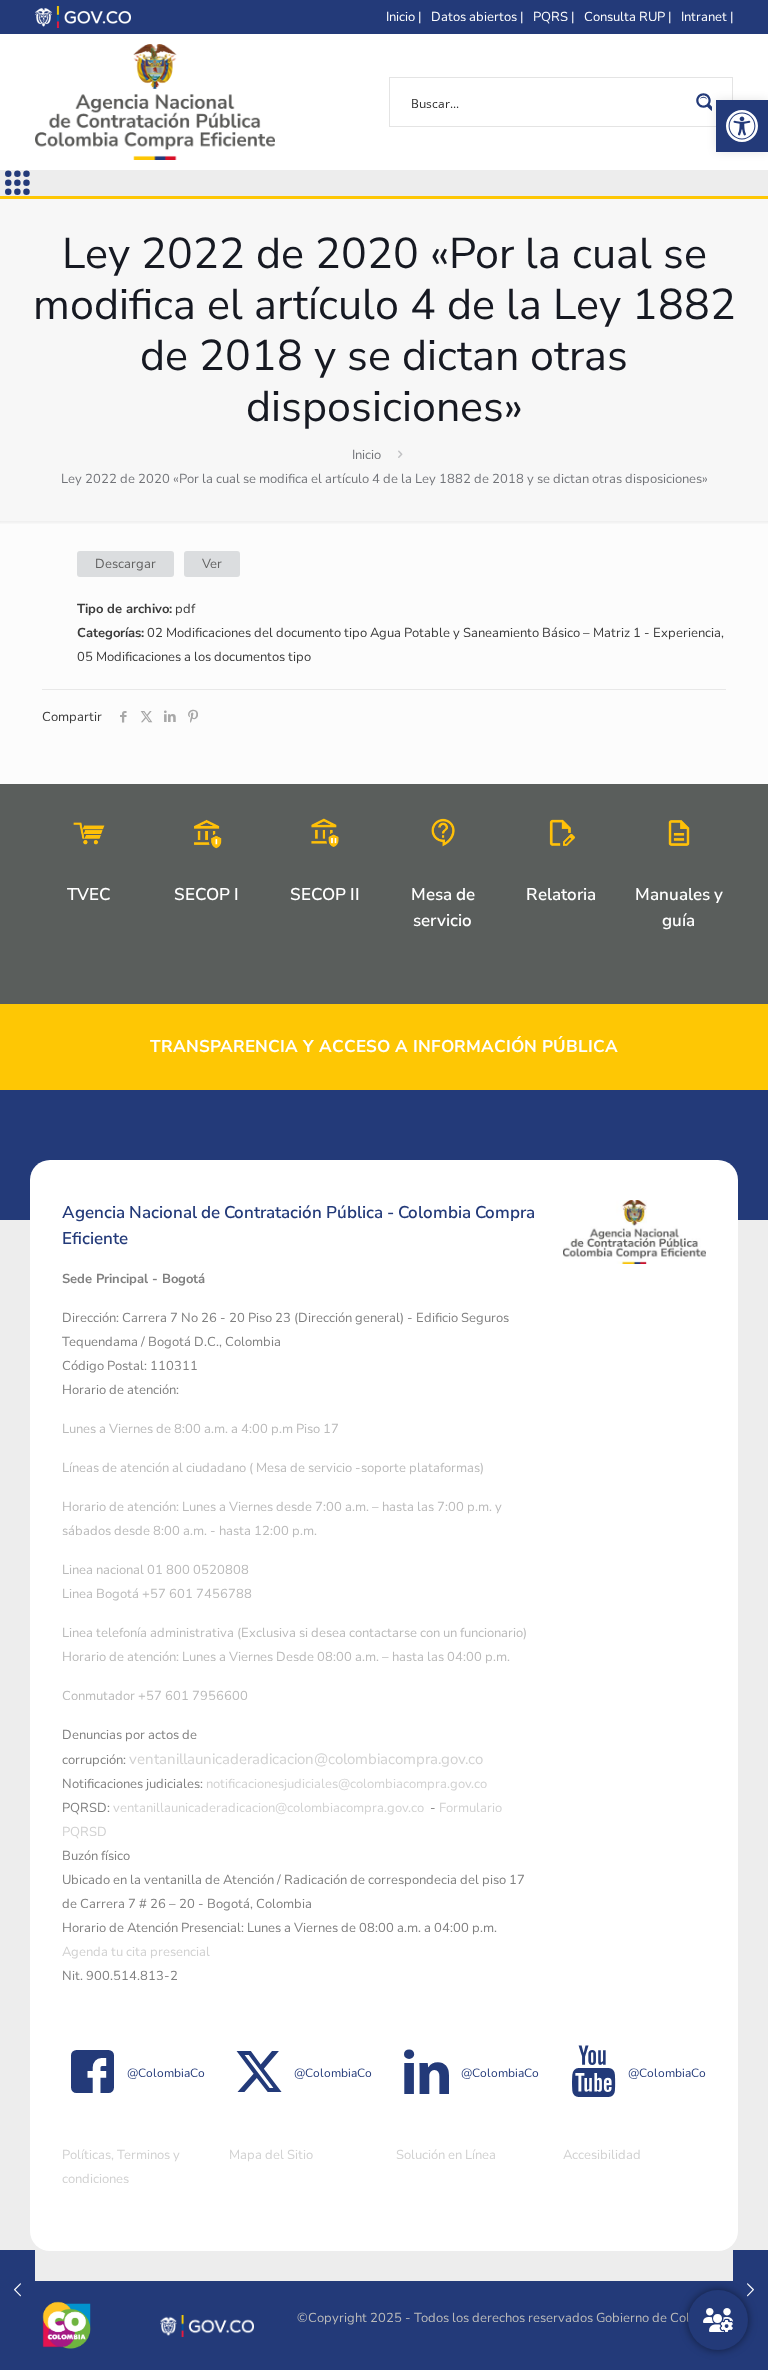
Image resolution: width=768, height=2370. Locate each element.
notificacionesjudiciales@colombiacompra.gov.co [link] (346, 1784)
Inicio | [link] (403, 17)
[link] (742, 126)
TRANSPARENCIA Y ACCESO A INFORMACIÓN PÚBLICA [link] (384, 1046)
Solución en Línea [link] (446, 2155)
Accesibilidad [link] (602, 2155)
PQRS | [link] (553, 17)
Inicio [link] (366, 455)
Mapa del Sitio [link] (271, 2155)
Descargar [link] (125, 564)
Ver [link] (212, 564)
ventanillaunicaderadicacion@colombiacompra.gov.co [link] (306, 1759)
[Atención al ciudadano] (718, 2320)
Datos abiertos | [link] (477, 17)
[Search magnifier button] (708, 102)
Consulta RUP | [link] (627, 17)
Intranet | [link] (707, 17)
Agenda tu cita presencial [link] (136, 1952)
